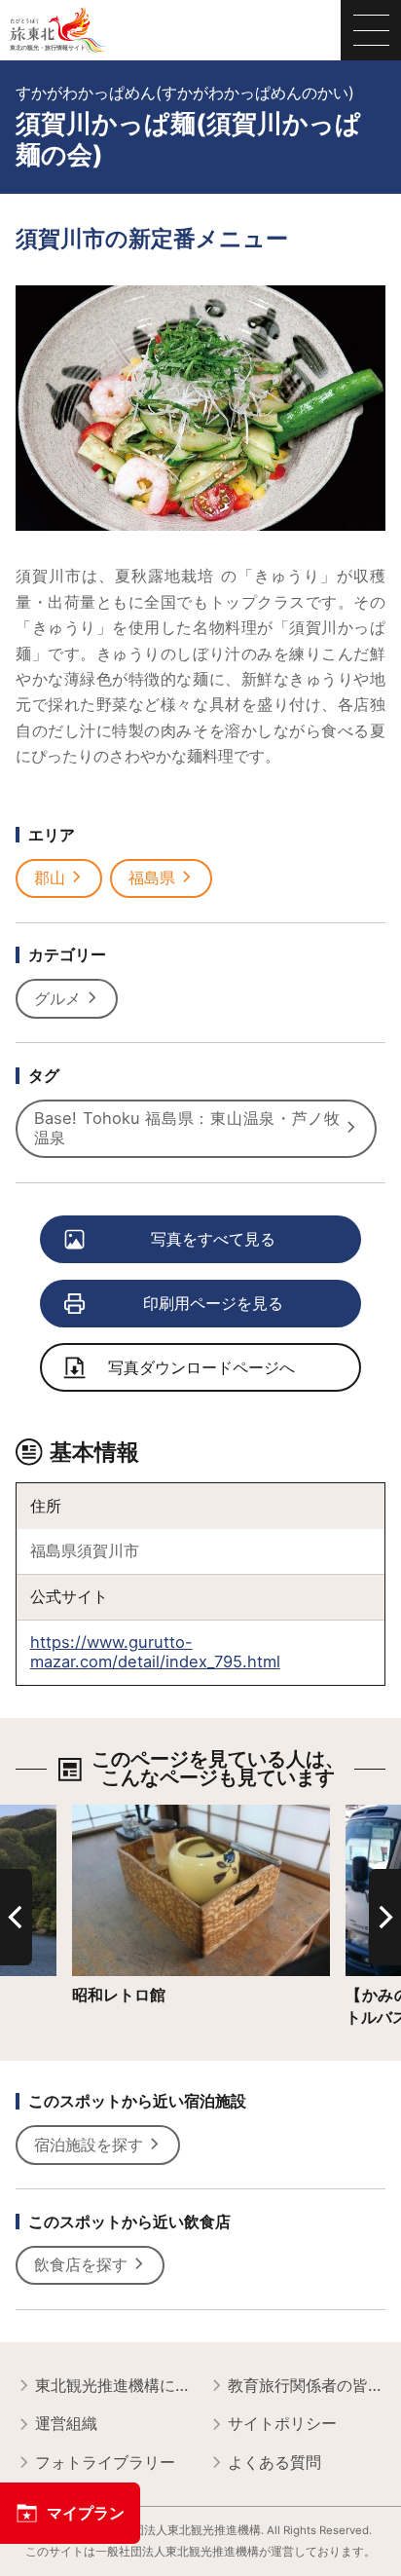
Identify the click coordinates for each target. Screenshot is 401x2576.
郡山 (50, 877)
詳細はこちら (119, 1814)
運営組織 (66, 2423)
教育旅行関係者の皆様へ (306, 2385)
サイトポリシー (282, 2423)
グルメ (57, 998)
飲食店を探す (81, 2264)
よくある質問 (274, 2462)
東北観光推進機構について (113, 2385)
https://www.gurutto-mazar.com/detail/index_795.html (155, 1652)
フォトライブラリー (105, 2462)
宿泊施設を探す (89, 2145)
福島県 (152, 877)
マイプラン (86, 2513)
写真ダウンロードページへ (201, 1367)
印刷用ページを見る (213, 1303)
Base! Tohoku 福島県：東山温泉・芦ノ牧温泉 (187, 1128)
